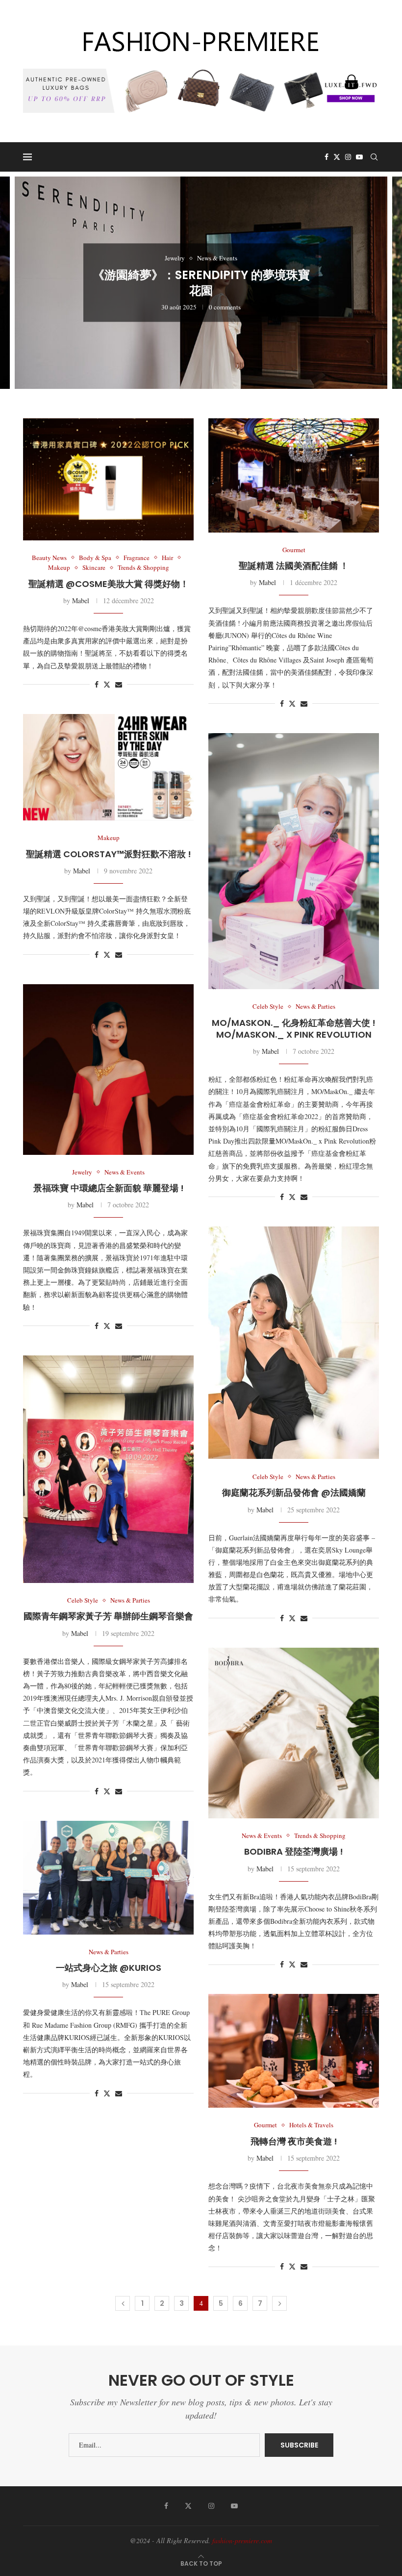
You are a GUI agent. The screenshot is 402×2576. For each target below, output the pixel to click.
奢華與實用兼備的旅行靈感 (201, 287)
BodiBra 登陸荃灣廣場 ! (294, 1851)
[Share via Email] (119, 684)
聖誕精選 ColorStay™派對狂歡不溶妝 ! (109, 854)
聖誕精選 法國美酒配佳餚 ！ (294, 566)
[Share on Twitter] (107, 684)
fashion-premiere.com (242, 2540)
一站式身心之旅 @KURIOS (109, 1968)
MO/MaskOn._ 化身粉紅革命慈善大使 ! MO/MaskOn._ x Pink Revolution (294, 1029)
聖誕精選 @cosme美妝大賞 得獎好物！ (109, 584)
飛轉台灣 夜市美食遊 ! (294, 2141)
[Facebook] (327, 157)
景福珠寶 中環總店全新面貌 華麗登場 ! (109, 1188)
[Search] (374, 157)
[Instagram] (348, 157)
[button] (18, 282)
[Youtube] (359, 157)
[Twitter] (337, 157)
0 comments (225, 308)
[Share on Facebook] (97, 684)
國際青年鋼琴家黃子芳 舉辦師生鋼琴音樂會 (108, 1616)
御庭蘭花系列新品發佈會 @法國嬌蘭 (294, 1492)
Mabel (81, 600)
